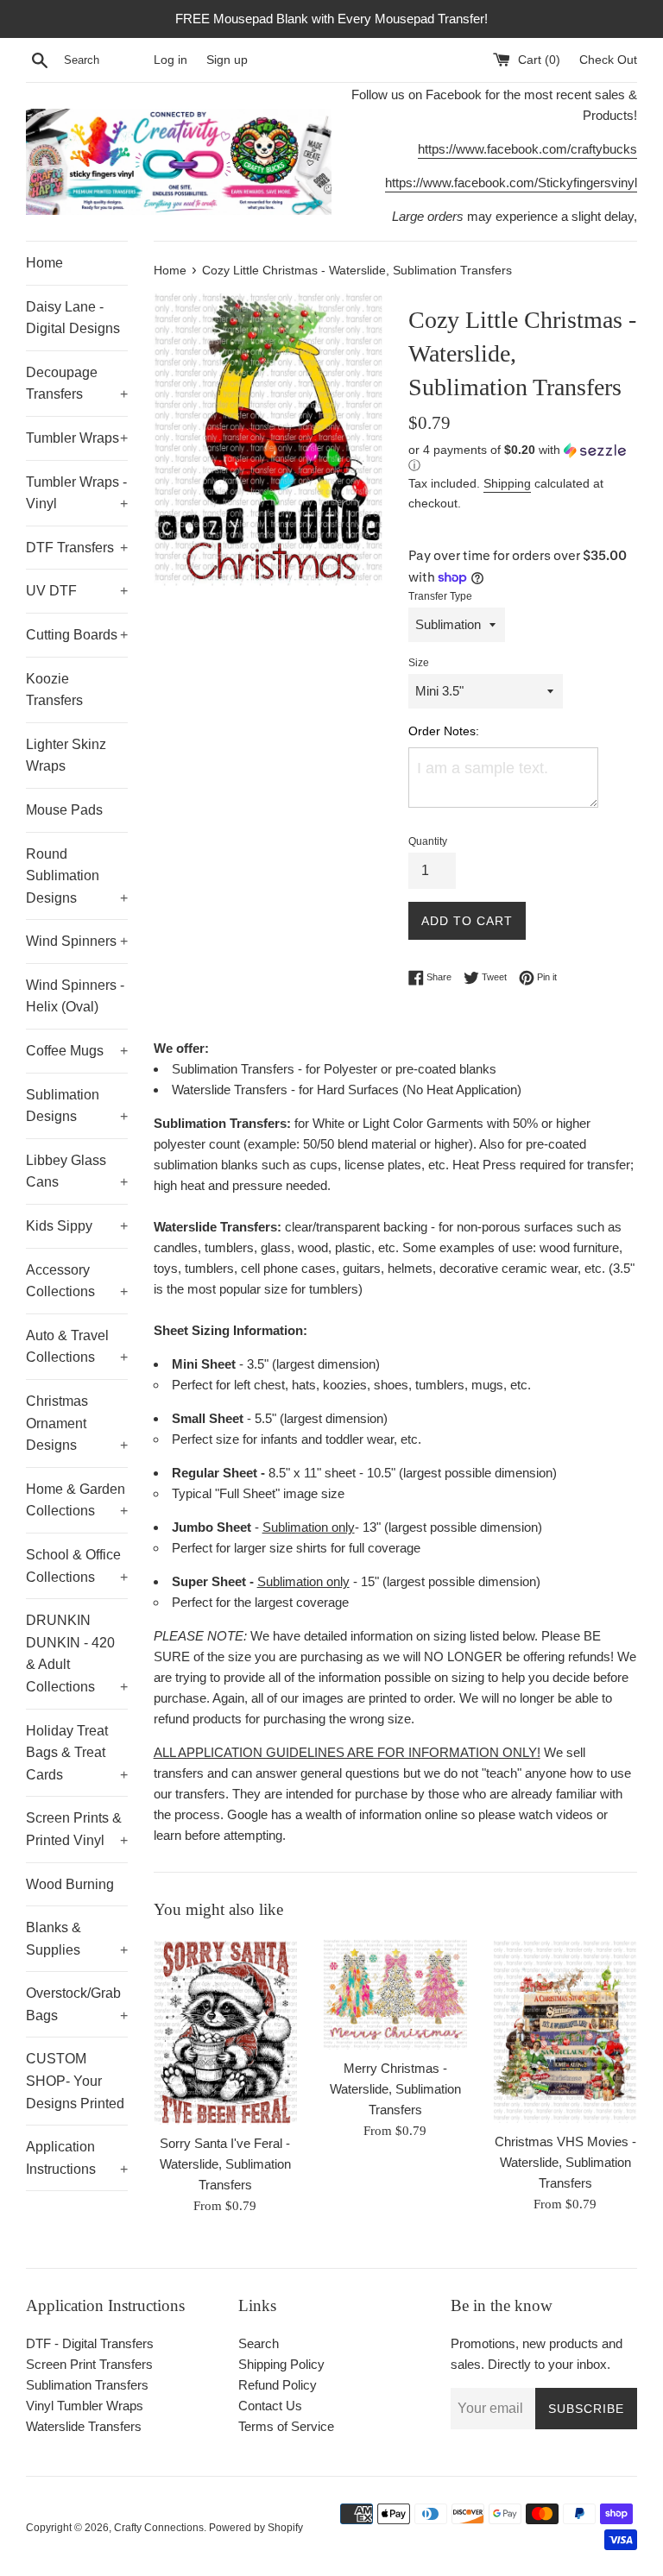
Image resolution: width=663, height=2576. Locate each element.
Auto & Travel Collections (77, 1347)
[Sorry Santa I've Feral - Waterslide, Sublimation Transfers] (226, 2031)
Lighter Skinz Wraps (66, 756)
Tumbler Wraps (77, 438)
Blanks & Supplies (77, 1939)
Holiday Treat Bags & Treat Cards (77, 1753)
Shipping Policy (281, 2364)
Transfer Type (440, 596)
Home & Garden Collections (77, 1500)
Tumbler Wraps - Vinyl (77, 493)
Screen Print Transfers (89, 2364)
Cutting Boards (77, 635)
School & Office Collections (77, 1566)
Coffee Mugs (77, 1051)
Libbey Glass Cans (77, 1171)
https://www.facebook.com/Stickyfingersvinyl (511, 183)
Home (44, 263)
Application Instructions (77, 2158)
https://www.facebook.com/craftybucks (527, 149)
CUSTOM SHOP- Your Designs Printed (75, 2081)
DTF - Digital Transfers (90, 2343)
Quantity (428, 841)
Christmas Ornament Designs (77, 1423)
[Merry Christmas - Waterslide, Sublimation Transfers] (395, 1994)
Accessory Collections (77, 1281)
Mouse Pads (64, 810)
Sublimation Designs (77, 1106)
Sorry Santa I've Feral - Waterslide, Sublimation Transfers (225, 2164)
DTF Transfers (77, 548)
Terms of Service (286, 2426)
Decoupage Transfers (77, 384)
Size (419, 663)
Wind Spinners (77, 941)
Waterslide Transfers (84, 2426)
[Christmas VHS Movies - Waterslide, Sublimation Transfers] (565, 2031)
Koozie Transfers (54, 690)
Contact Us (270, 2406)
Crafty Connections (159, 2528)
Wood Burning (70, 1884)
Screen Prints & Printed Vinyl (77, 1829)
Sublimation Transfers (87, 2385)
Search (259, 2343)
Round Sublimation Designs (77, 876)
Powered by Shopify (256, 2528)
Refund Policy (278, 2385)
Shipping (507, 483)
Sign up (227, 60)
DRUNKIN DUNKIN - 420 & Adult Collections (77, 1653)
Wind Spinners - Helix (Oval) (75, 996)
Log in (170, 60)
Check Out (608, 60)
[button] (523, 458)
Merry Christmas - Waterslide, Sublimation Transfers (395, 2089)
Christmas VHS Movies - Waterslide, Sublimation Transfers (565, 2162)
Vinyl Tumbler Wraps (85, 2406)
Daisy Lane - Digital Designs (73, 318)
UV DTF (77, 591)
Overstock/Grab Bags (77, 2004)
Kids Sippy (77, 1226)
